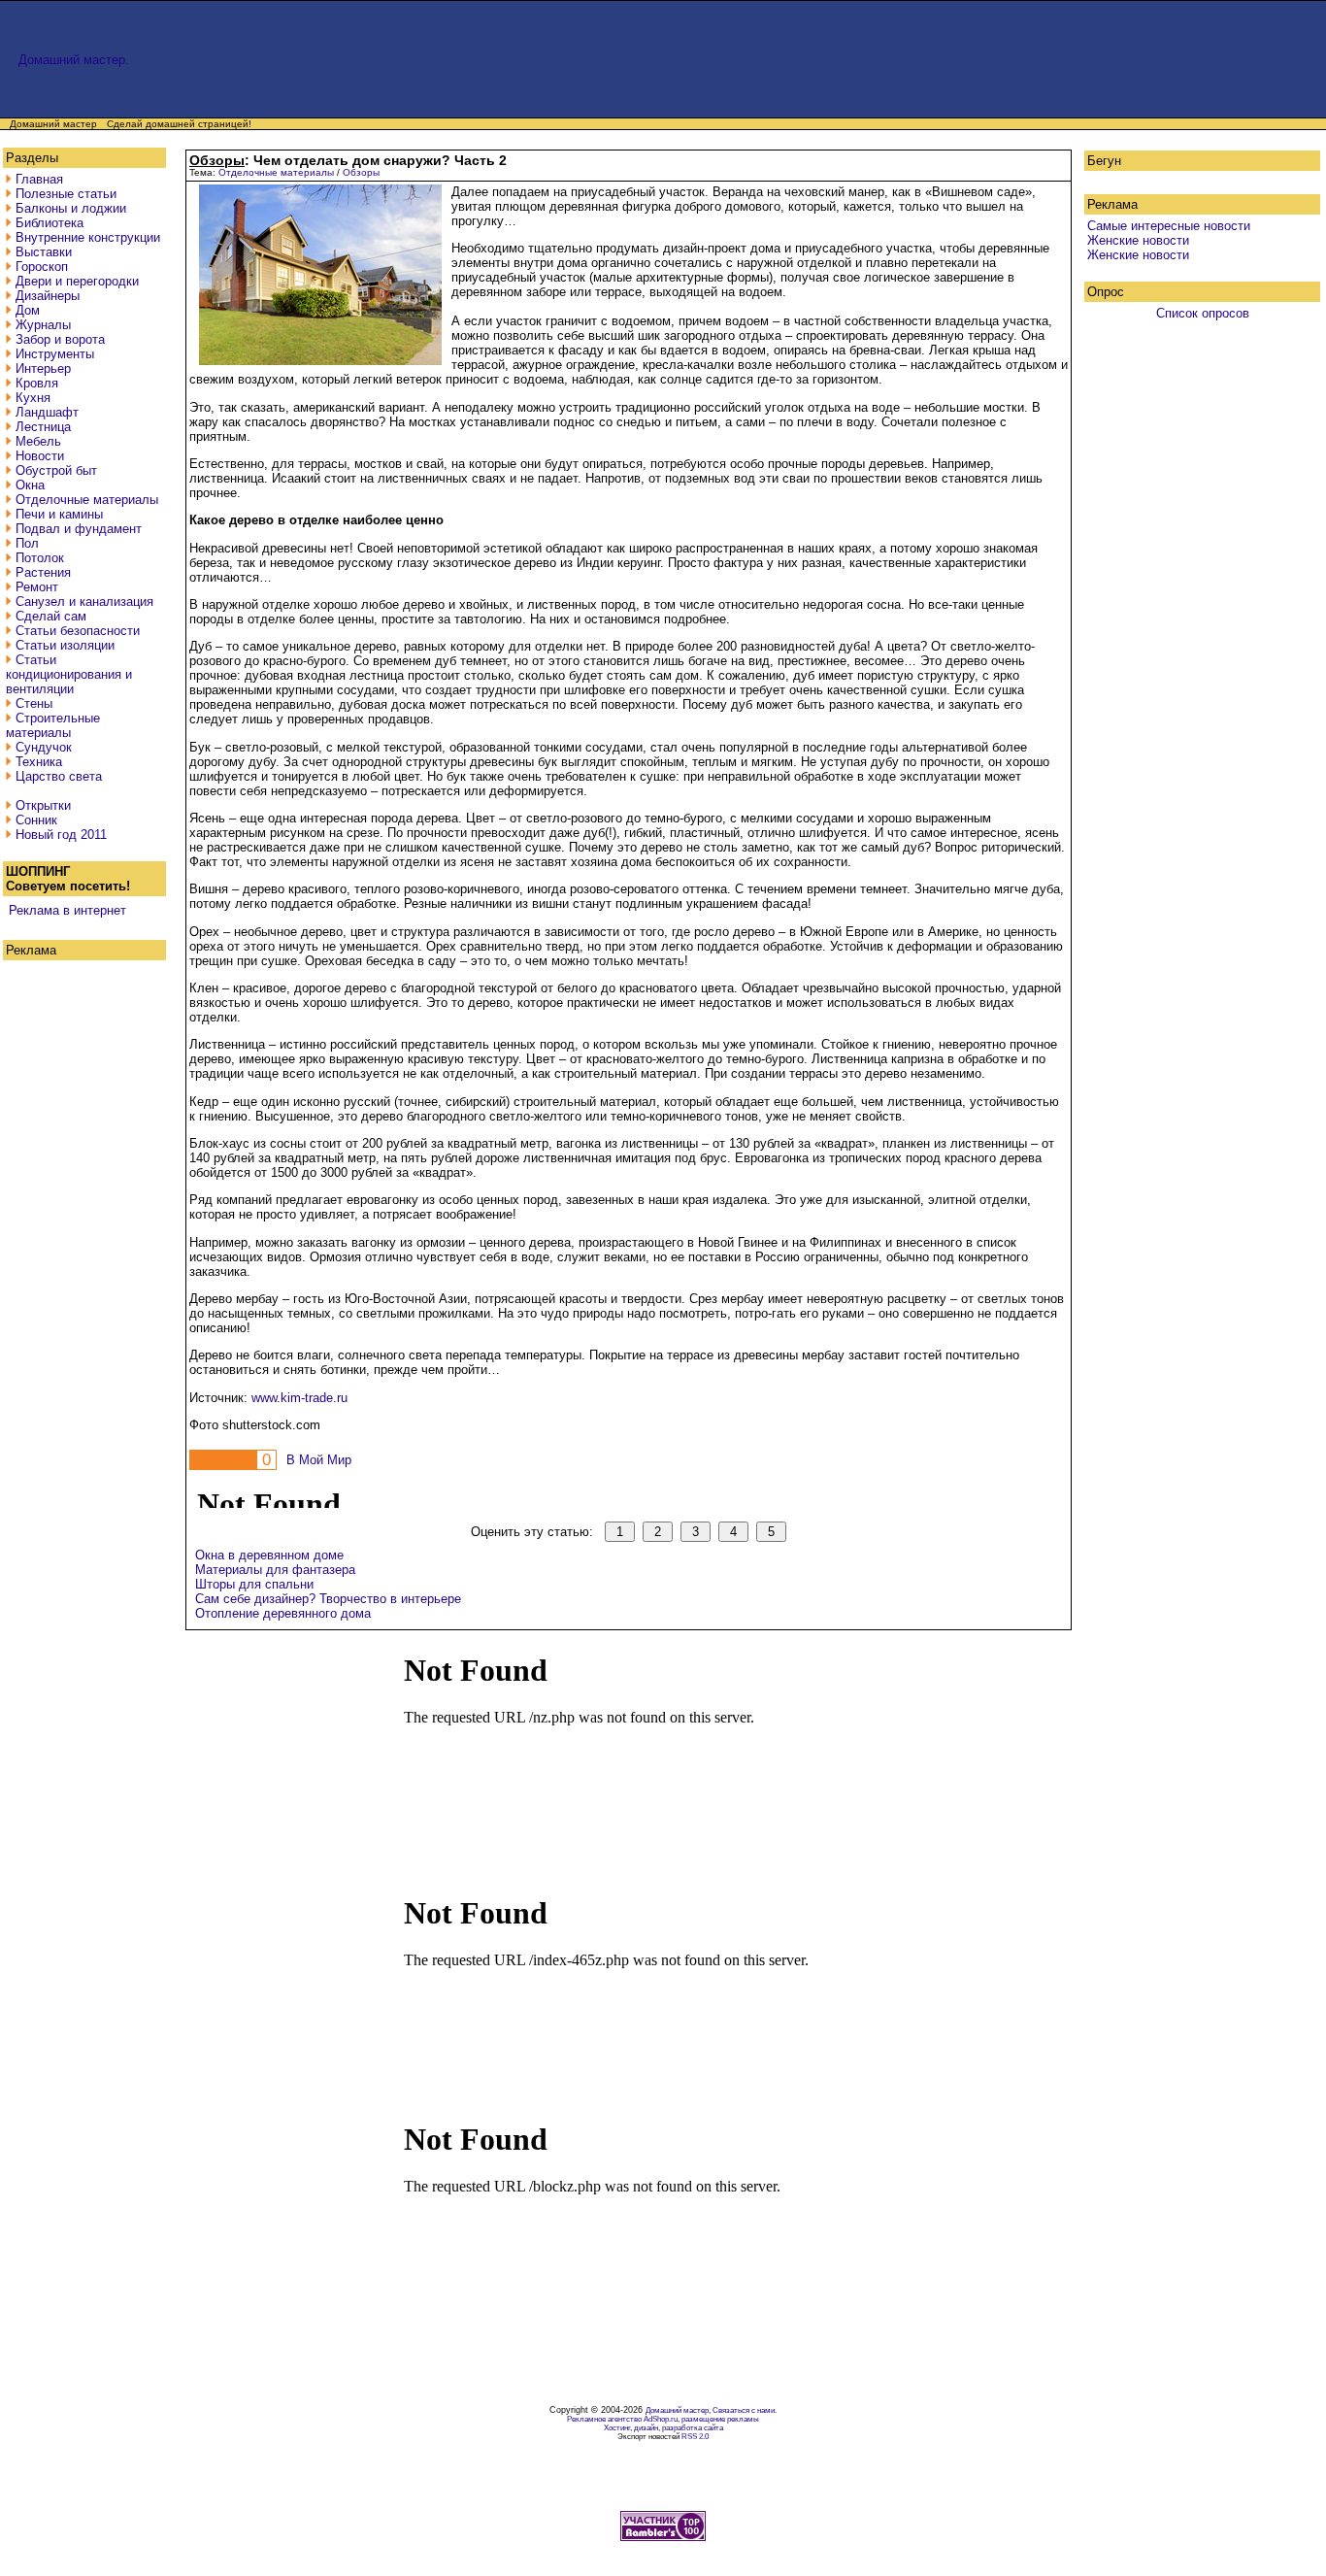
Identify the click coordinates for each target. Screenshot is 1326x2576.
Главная (39, 179)
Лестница (43, 427)
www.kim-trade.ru (299, 1398)
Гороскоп (42, 267)
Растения (43, 572)
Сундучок (44, 747)
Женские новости (1138, 240)
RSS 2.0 (695, 2437)
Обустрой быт (56, 470)
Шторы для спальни (254, 1584)
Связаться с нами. (745, 2410)
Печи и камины (59, 514)
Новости (40, 456)
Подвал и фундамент (79, 529)
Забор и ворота (60, 339)
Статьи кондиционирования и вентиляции (69, 674)
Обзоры (361, 172)
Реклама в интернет (67, 910)
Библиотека (50, 223)
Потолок (40, 558)
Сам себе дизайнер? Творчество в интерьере (328, 1599)
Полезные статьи (66, 194)
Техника (39, 762)
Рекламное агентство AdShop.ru (622, 2419)
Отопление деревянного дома (283, 1613)
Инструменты (55, 354)
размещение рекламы (720, 2419)
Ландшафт (47, 412)
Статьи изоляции (65, 645)
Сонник (36, 820)
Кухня (33, 398)
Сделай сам (51, 616)
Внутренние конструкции (88, 237)
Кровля (37, 383)
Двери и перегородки (77, 281)
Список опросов (1203, 313)
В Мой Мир (319, 1460)
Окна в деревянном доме (269, 1555)
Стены (34, 703)
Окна (30, 485)
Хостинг (617, 2428)
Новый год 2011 (61, 835)
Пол (27, 543)
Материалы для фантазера (275, 1570)
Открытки (43, 805)
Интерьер (43, 368)
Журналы (43, 325)
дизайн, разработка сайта (679, 2428)
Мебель (38, 441)
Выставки (44, 252)
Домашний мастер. (74, 60)
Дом (28, 310)
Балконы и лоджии (71, 208)
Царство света (59, 776)
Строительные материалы (53, 725)
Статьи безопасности (78, 631)
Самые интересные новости (1169, 226)
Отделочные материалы (87, 500)
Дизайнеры (48, 296)
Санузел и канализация (84, 602)
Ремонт (37, 587)
